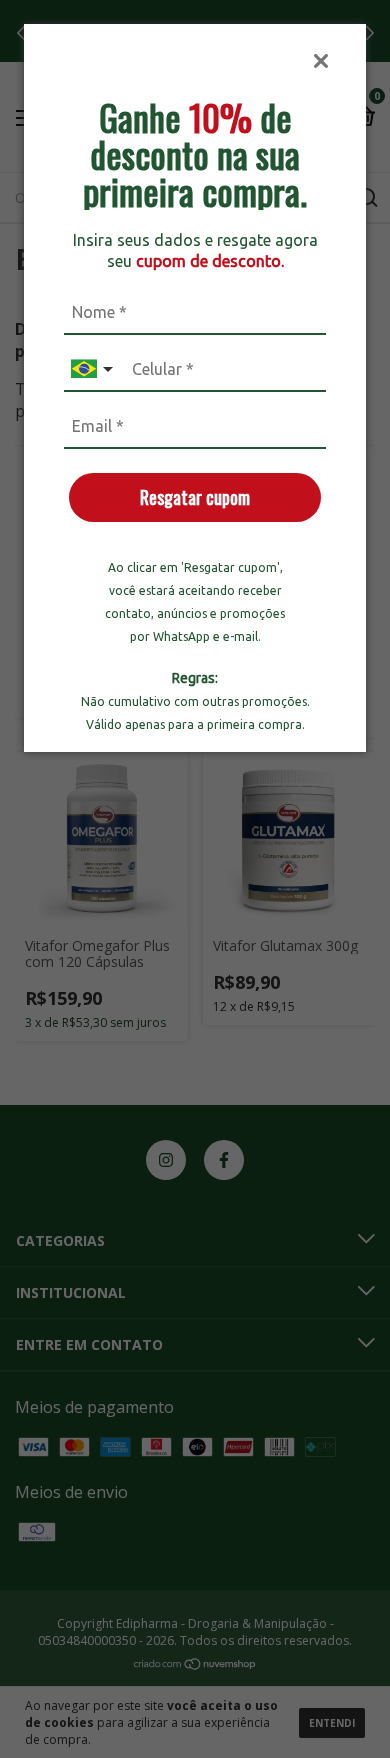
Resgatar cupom (195, 497)
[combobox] (94, 369)
